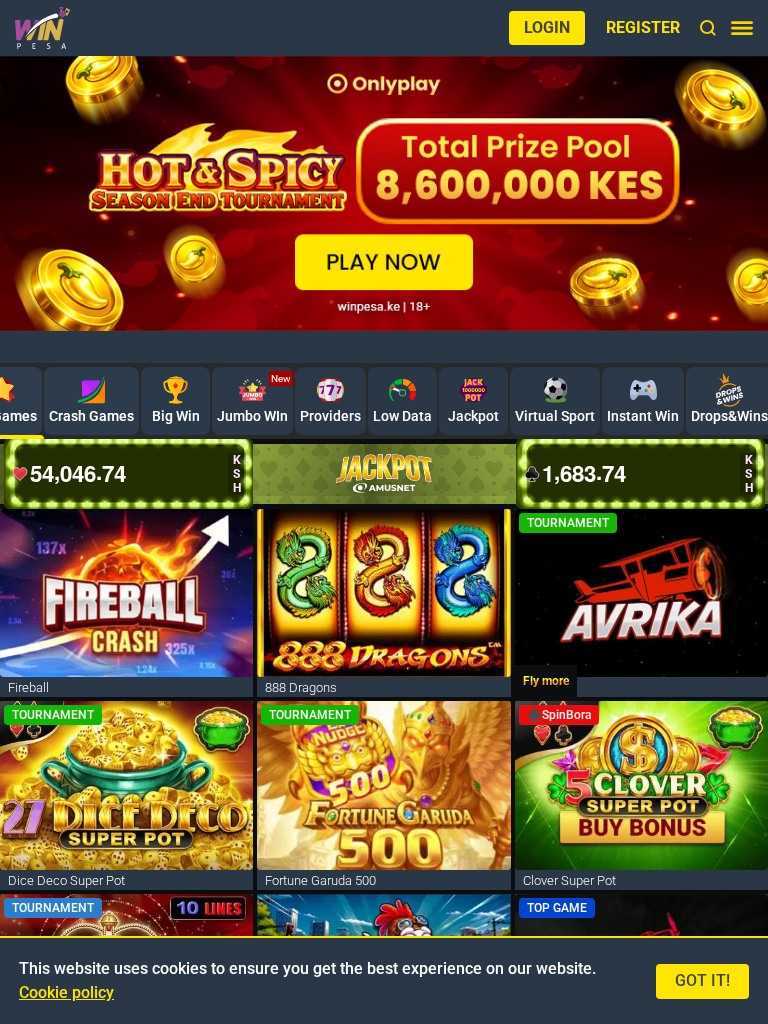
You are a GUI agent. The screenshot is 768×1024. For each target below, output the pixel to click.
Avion (473, 348)
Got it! (702, 980)
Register (643, 27)
